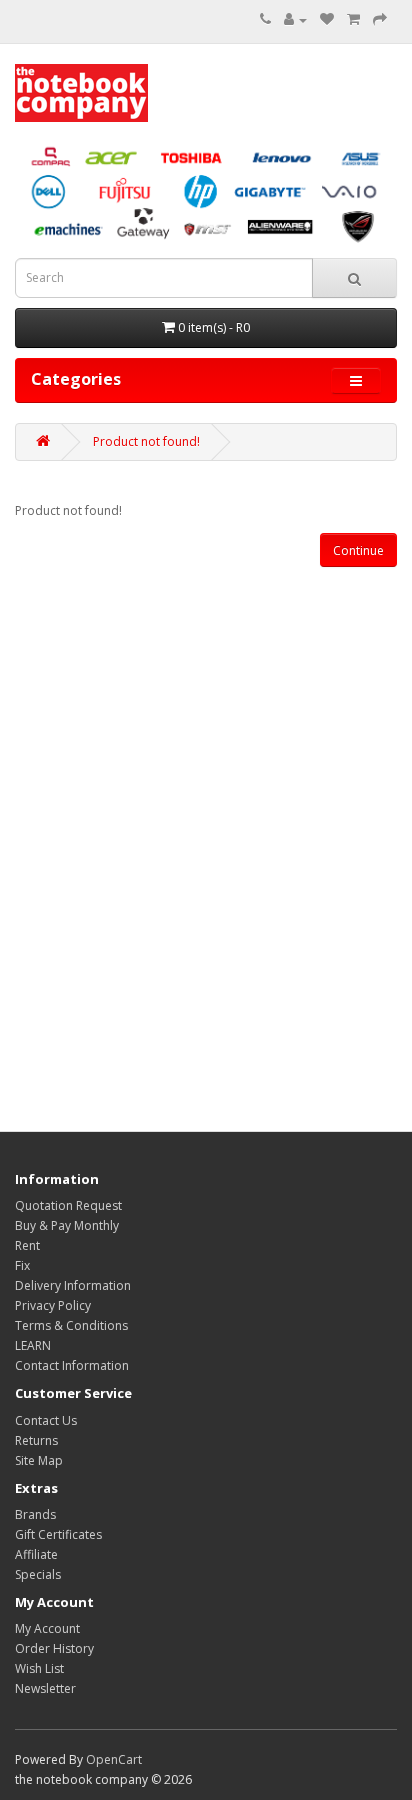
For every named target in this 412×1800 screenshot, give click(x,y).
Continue (358, 550)
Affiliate (36, 1554)
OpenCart (114, 1759)
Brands (35, 1514)
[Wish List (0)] (327, 19)
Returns (36, 1440)
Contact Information (72, 1365)
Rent (27, 1245)
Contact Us (46, 1420)
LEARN (33, 1345)
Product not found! (146, 441)
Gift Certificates (58, 1534)
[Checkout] (380, 19)
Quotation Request (68, 1205)
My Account (47, 1628)
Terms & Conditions (71, 1325)
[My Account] (295, 19)
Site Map (39, 1460)
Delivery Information (73, 1285)
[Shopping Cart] (353, 19)
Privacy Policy (53, 1305)
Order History (54, 1648)
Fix (22, 1265)
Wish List (39, 1668)
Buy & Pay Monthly (67, 1225)
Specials (38, 1574)
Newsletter (45, 1688)
